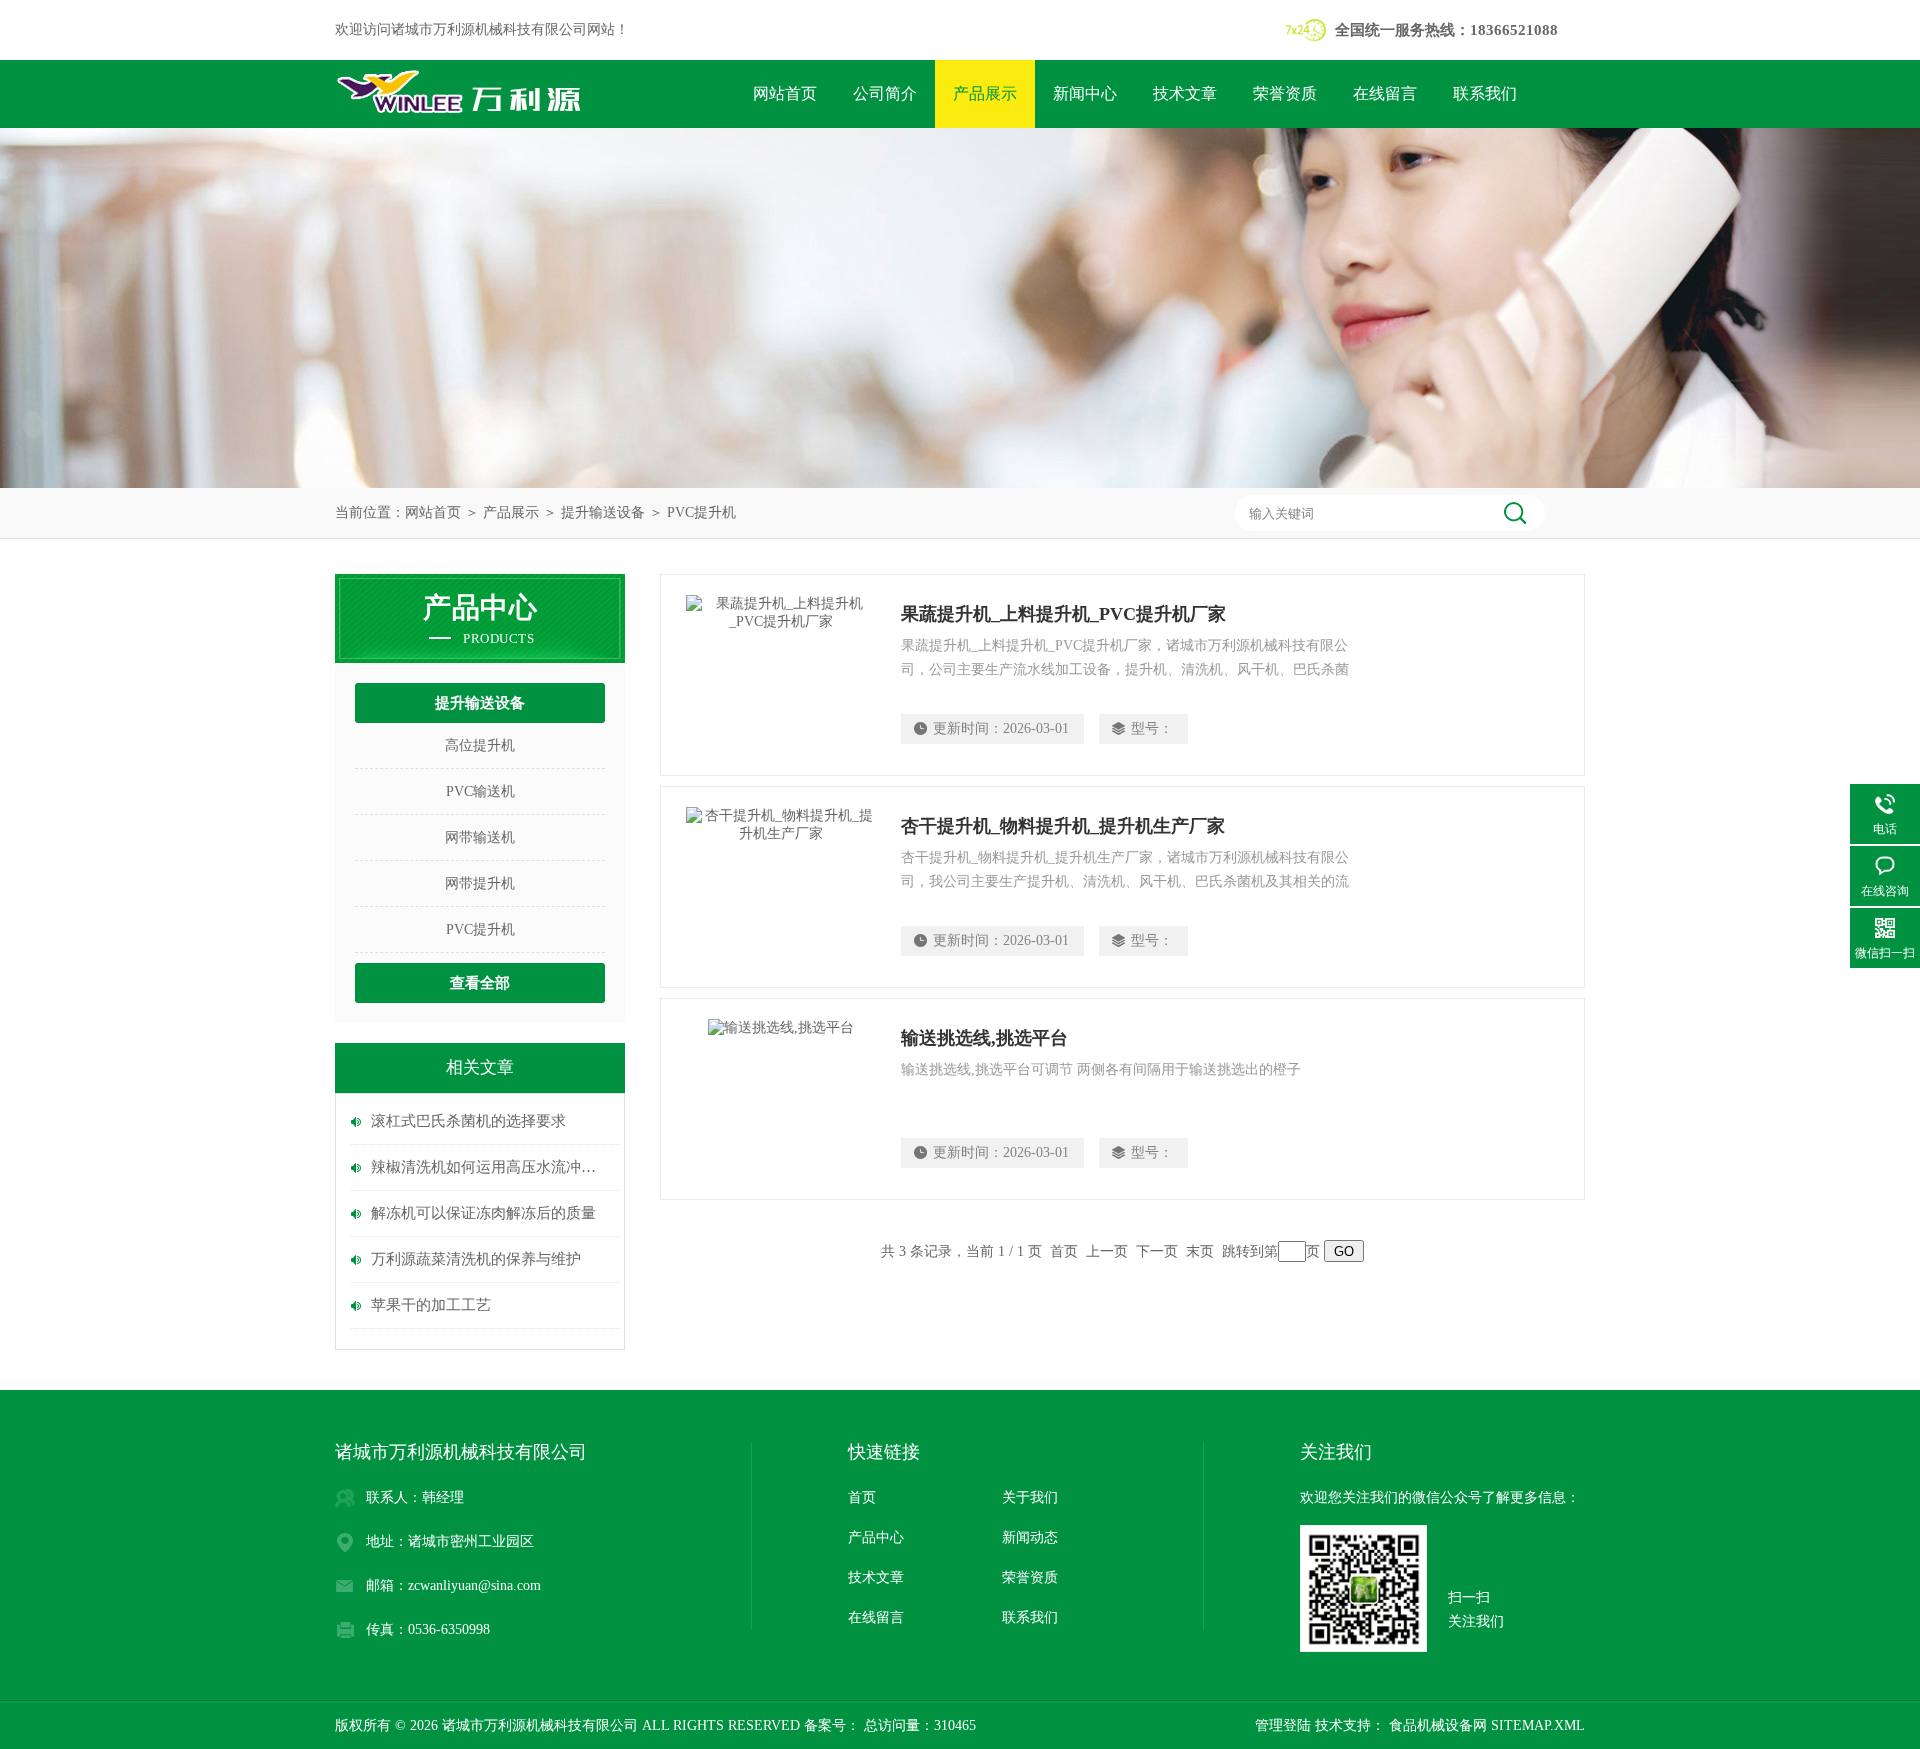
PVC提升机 (701, 512)
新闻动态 (1030, 1537)
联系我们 (1485, 93)
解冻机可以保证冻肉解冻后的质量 (483, 1213)
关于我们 (1030, 1497)
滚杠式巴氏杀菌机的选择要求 (468, 1121)
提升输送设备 (603, 512)
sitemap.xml (1538, 1725)
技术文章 (1185, 93)
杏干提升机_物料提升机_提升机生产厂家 (1063, 826)
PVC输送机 (480, 791)
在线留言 (1385, 93)
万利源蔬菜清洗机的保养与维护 (476, 1259)
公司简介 (885, 93)
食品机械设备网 (1436, 1725)
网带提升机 (480, 883)
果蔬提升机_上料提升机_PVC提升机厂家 (1063, 614)
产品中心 (876, 1537)
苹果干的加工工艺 (431, 1305)
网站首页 (785, 93)
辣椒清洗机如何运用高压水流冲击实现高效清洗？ (490, 1167)
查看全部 (480, 983)
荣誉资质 (1285, 93)
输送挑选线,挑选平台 (984, 1038)
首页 (862, 1497)
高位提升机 (480, 745)
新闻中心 (1085, 93)
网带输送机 (480, 837)
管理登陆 (1283, 1725)
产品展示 (985, 93)
